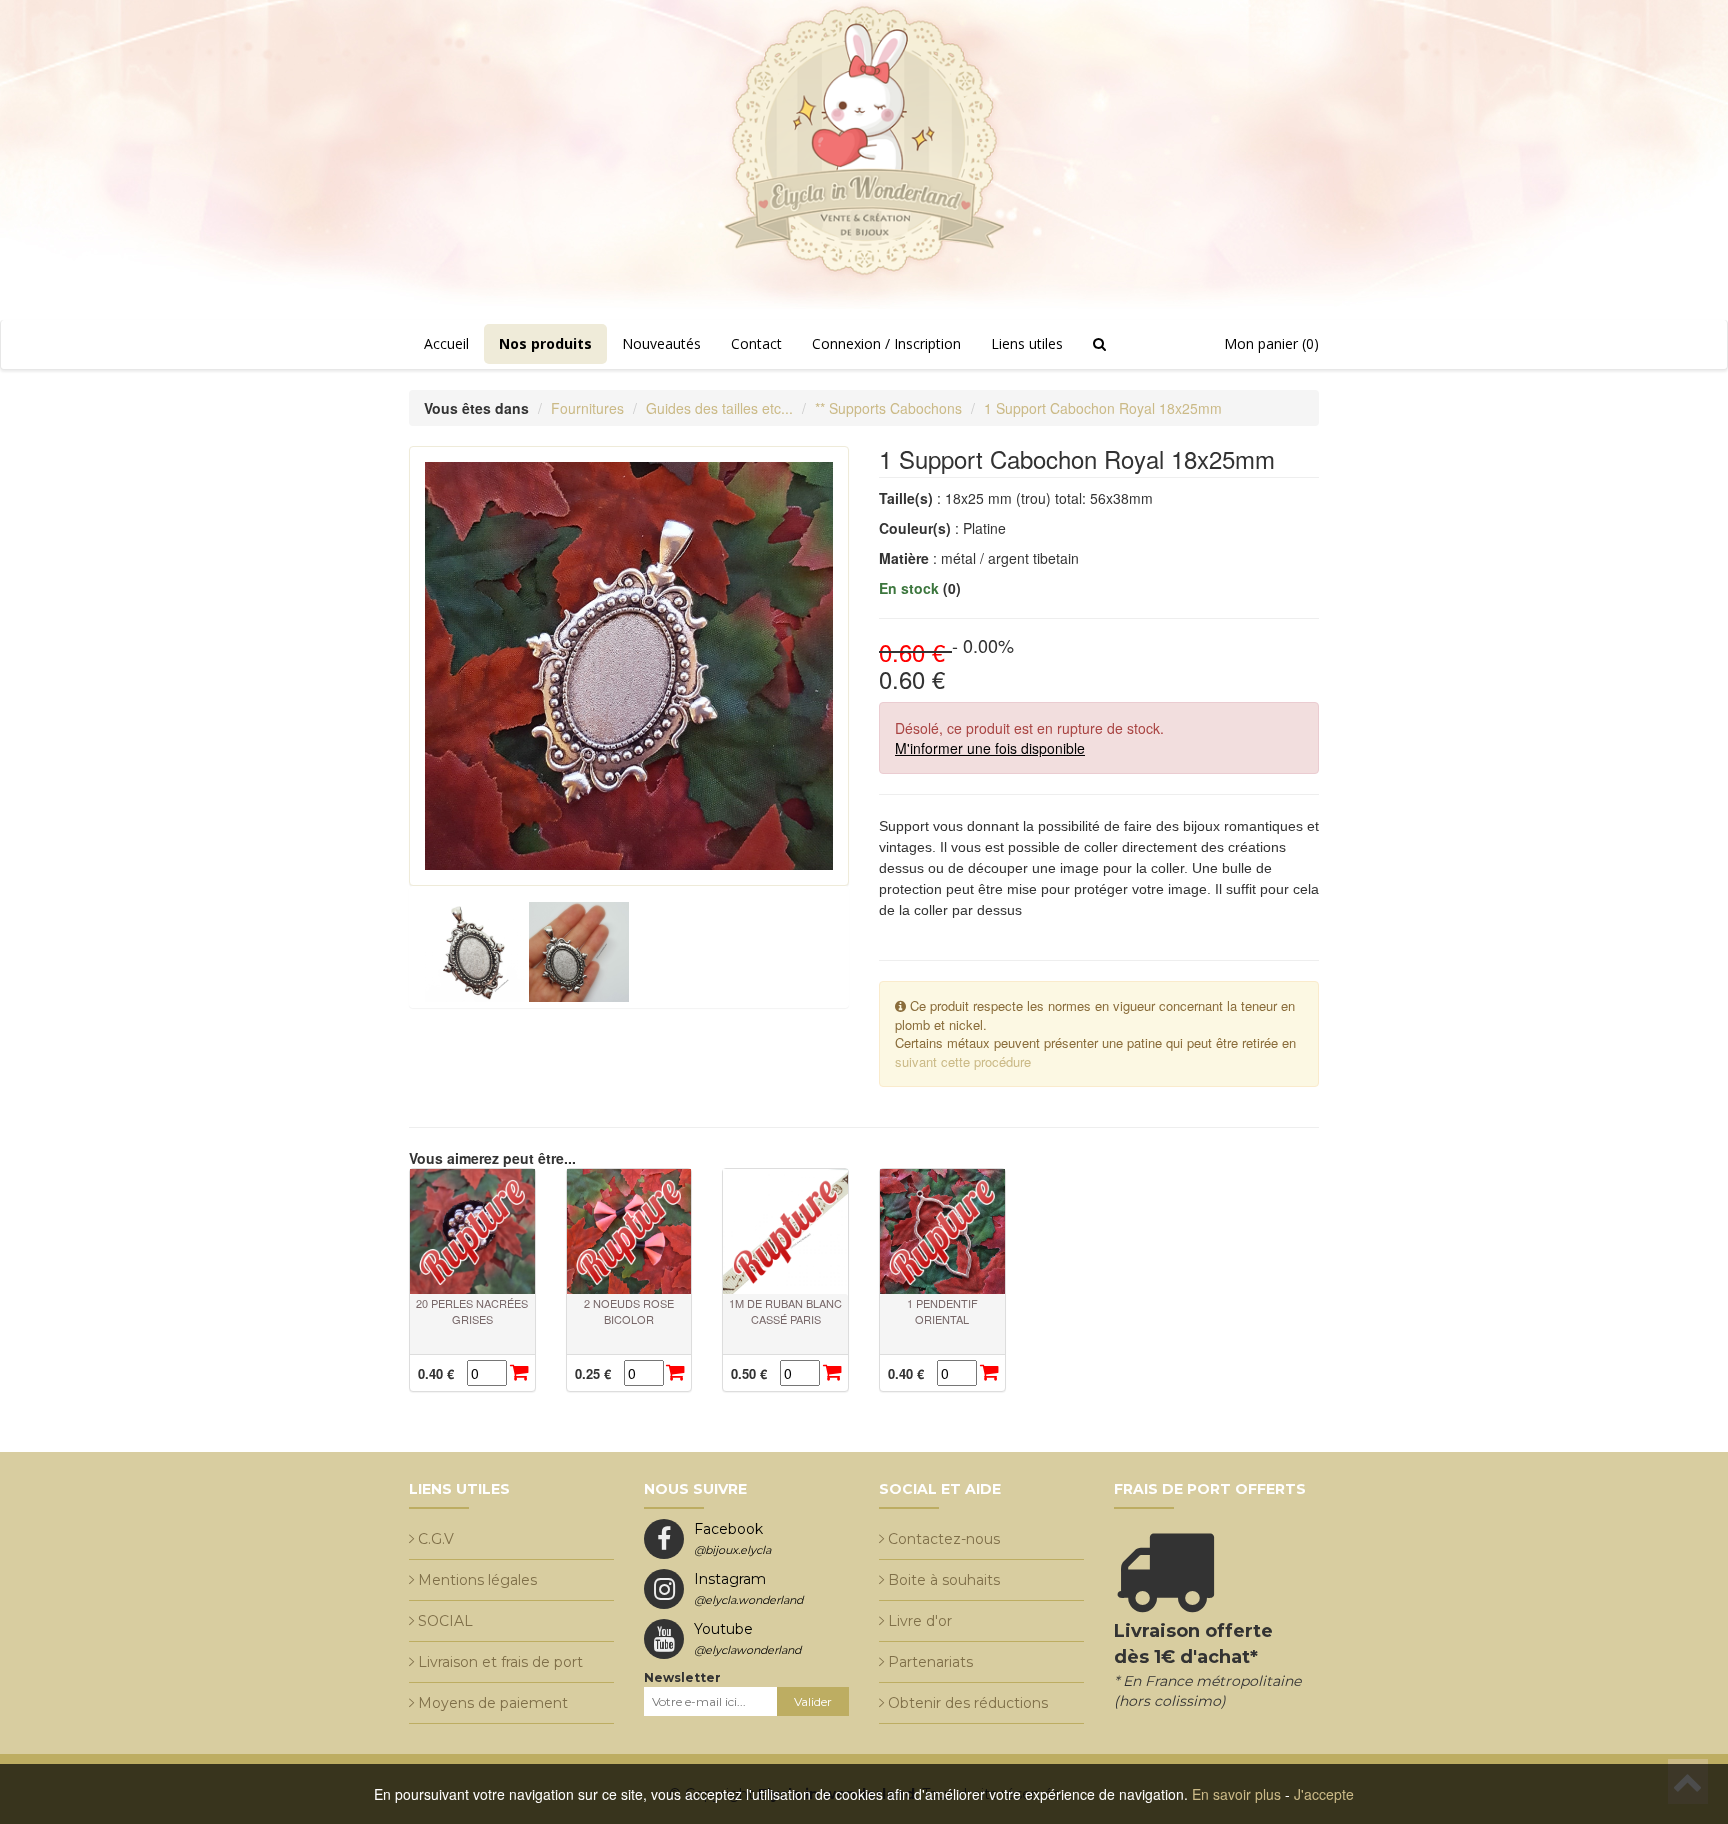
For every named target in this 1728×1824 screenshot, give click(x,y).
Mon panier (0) (1271, 343)
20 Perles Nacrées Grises (472, 1311)
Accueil (446, 343)
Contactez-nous (944, 1539)
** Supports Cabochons (888, 408)
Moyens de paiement (493, 1703)
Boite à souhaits (944, 1580)
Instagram (748, 1588)
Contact (756, 343)
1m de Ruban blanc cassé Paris (785, 1311)
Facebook (732, 1538)
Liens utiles (1027, 343)
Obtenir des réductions (968, 1703)
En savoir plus (1236, 1794)
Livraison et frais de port (500, 1662)
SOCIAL (445, 1621)
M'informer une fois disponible (990, 748)
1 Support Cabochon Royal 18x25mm (1103, 408)
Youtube (747, 1638)
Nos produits (545, 343)
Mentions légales (477, 1580)
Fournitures (587, 408)
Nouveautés (661, 343)
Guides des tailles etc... (719, 408)
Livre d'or (920, 1621)
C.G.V (436, 1539)
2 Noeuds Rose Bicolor (629, 1311)
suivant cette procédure (963, 1061)
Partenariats (930, 1662)
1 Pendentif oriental (942, 1311)
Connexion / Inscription (886, 343)
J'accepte (1324, 1794)
